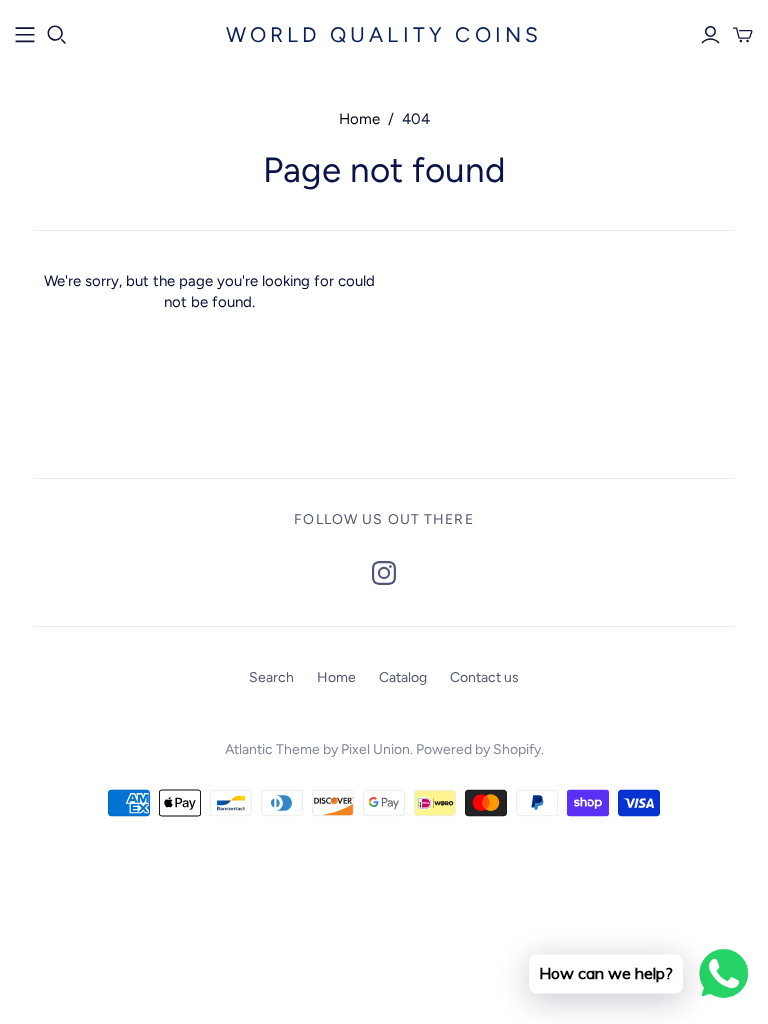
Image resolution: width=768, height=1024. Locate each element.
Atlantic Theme (272, 749)
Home (359, 119)
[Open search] (57, 35)
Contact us (484, 677)
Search (271, 677)
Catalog (403, 677)
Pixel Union (375, 749)
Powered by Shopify (478, 749)
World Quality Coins (384, 34)
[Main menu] (25, 35)
